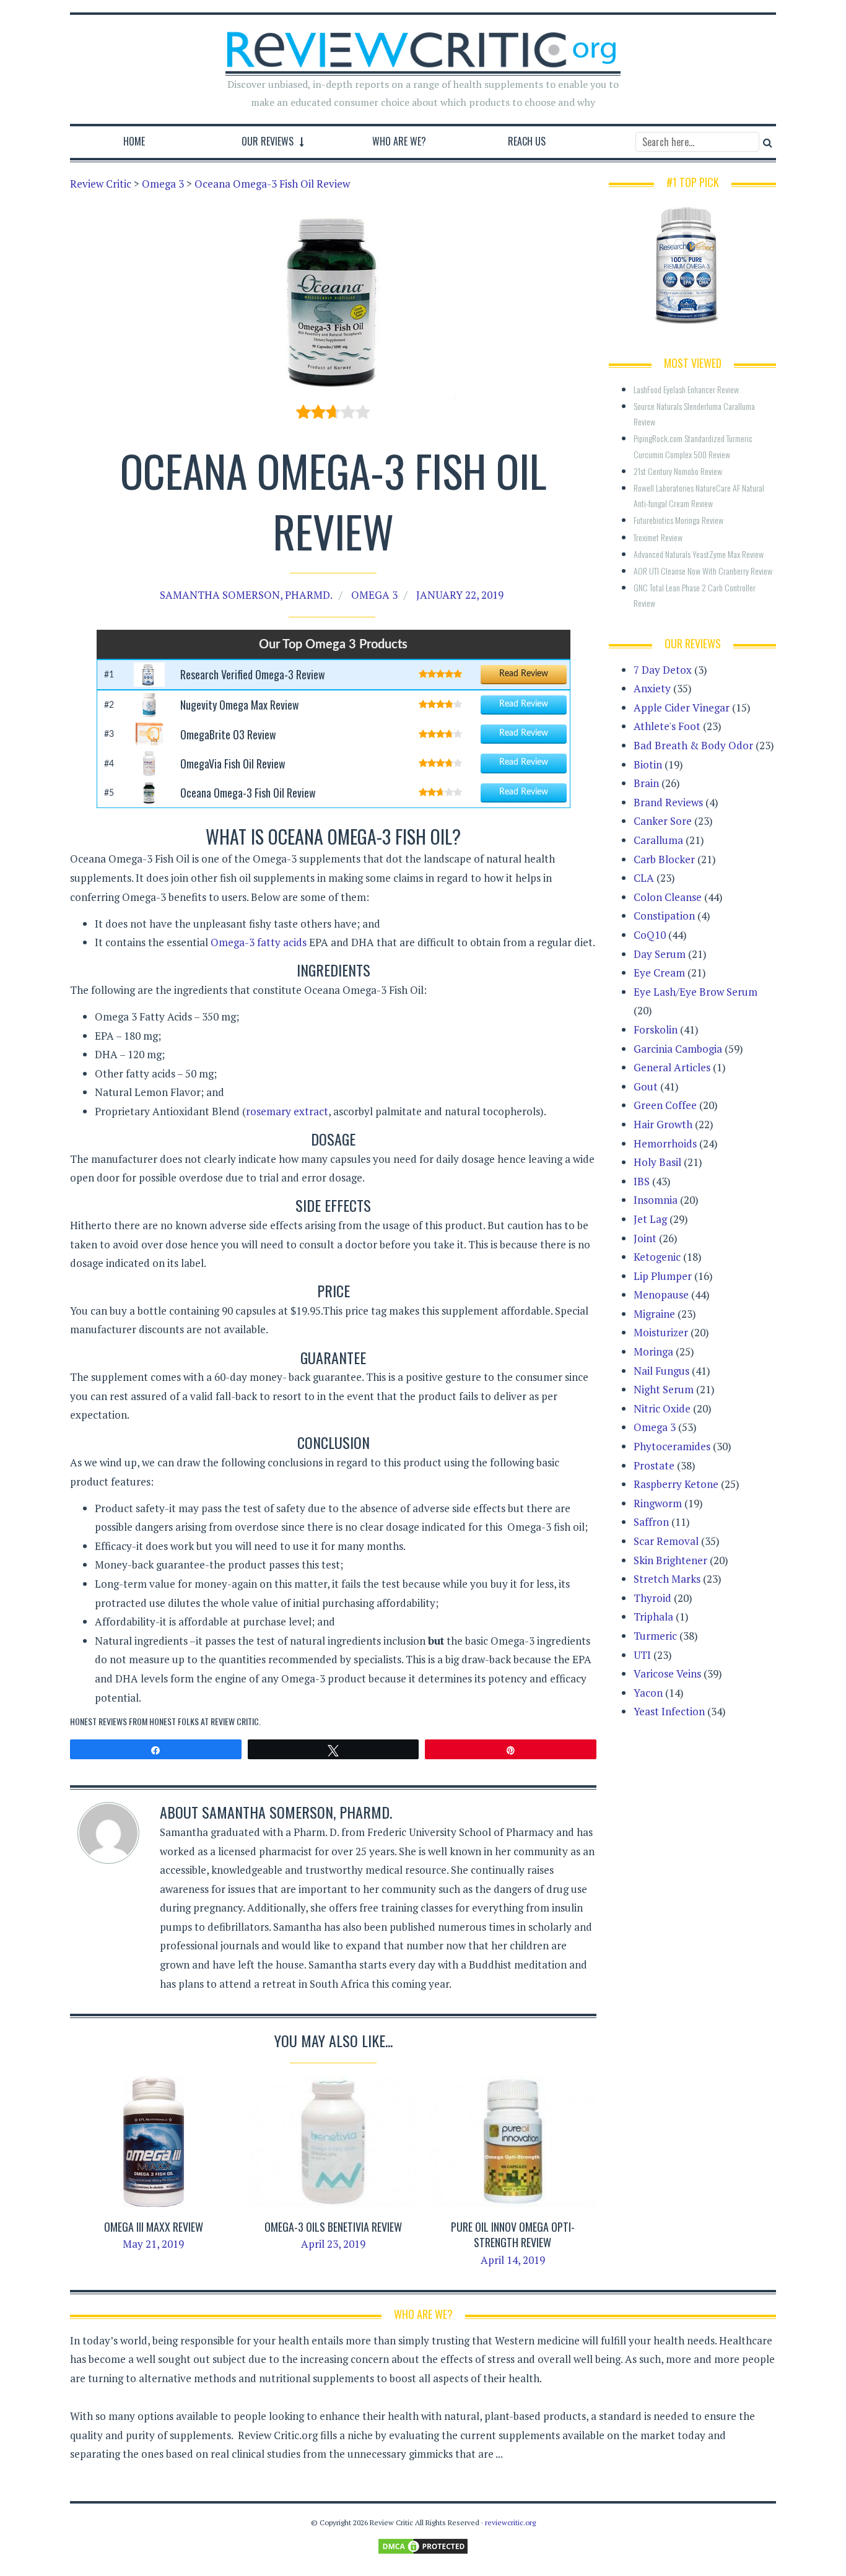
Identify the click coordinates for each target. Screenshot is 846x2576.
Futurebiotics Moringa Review (678, 520)
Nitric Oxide (662, 1408)
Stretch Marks (667, 1579)
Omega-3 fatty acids (260, 942)
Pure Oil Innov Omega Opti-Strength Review (513, 2234)
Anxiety (652, 688)
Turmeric (655, 1636)
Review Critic (235, 1721)
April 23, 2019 (333, 2244)
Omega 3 (374, 595)
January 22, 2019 (460, 595)
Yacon (648, 1693)
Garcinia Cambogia (678, 1049)
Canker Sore (663, 821)
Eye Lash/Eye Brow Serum (696, 992)
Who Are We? (399, 141)
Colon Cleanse (668, 897)
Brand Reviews (668, 802)
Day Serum (660, 954)
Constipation (664, 916)
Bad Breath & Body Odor (693, 745)
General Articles (672, 1067)
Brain (646, 783)
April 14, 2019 (513, 2260)
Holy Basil (657, 1162)
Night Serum (664, 1389)
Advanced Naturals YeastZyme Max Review (699, 554)
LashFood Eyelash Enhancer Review (686, 389)
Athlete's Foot (667, 726)
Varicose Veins (667, 1673)
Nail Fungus (661, 1371)
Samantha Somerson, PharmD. (246, 595)
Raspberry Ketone (676, 1484)
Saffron (651, 1522)
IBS (642, 1181)
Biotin (648, 764)
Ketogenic (657, 1257)
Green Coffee (665, 1105)
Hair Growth (663, 1124)
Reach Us (527, 141)
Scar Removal (666, 1541)
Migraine (654, 1314)
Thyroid (652, 1598)
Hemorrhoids (665, 1143)
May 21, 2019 (153, 2244)
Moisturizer (661, 1332)
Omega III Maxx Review (154, 2227)
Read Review (524, 674)
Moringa (653, 1351)
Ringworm (658, 1503)
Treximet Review (658, 537)
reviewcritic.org (510, 2522)
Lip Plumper (663, 1276)
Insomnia (656, 1200)
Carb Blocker (664, 859)
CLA (644, 878)
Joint (645, 1238)
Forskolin (656, 1029)
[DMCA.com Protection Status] (423, 2545)
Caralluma (658, 840)
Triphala (653, 1617)
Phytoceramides (672, 1446)
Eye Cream (659, 973)
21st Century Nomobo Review (678, 471)
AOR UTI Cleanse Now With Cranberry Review (703, 571)
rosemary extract (287, 1111)
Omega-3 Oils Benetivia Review (333, 2227)
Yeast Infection (669, 1711)
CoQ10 (650, 935)
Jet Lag (650, 1219)
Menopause (661, 1295)
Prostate (654, 1465)
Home (134, 141)
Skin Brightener (670, 1560)
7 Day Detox (663, 670)
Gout (646, 1086)
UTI (642, 1655)
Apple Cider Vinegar (682, 707)
